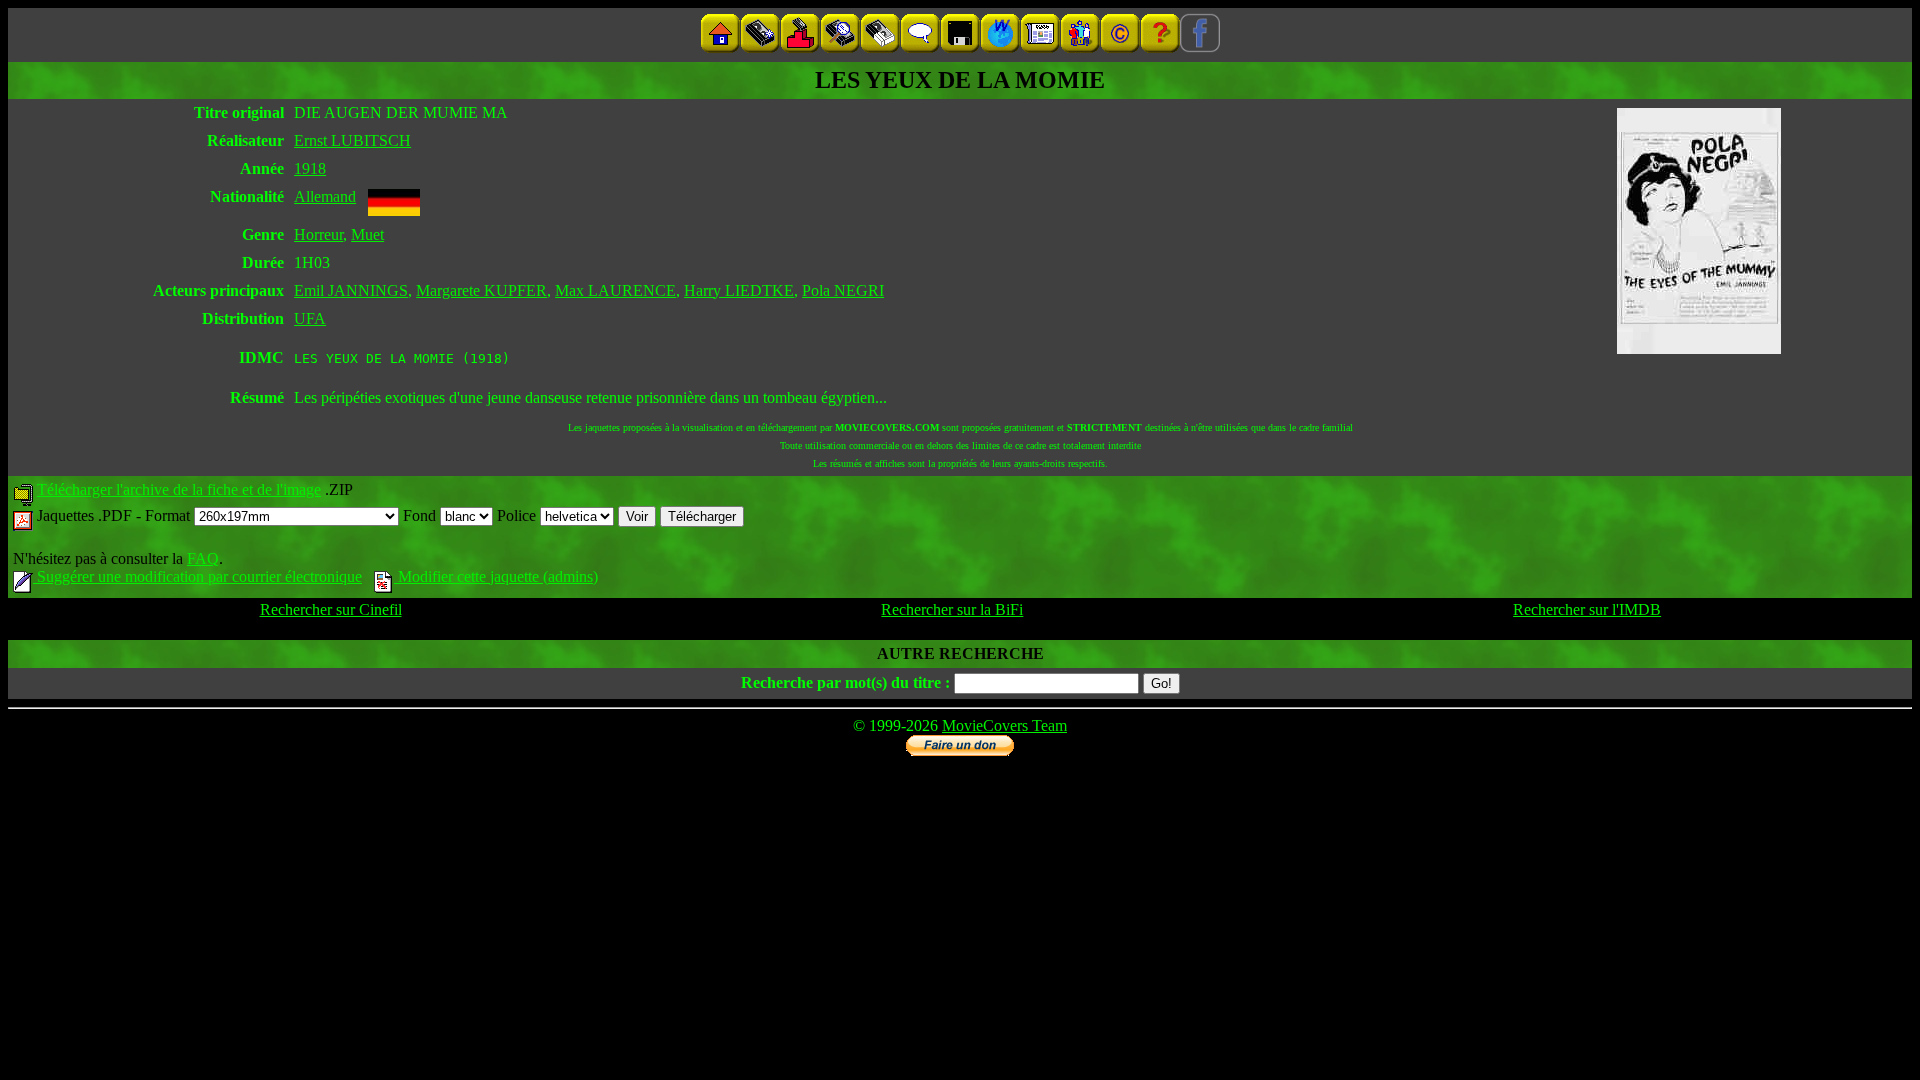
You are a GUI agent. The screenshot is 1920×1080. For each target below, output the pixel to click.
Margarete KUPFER (481, 290)
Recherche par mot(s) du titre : (845, 682)
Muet (367, 234)
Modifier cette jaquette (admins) (496, 576)
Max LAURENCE (615, 290)
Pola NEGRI (843, 290)
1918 (310, 168)
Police (518, 515)
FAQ (203, 558)
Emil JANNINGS (351, 290)
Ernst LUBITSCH (352, 140)
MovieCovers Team (1004, 725)
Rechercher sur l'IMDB (1587, 609)
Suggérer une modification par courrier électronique (197, 576)
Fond (421, 515)
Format (169, 515)
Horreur (318, 234)
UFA (310, 318)
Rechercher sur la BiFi (952, 609)
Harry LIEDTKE (739, 290)
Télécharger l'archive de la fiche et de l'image (179, 489)
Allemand (325, 196)
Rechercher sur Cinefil (331, 609)
